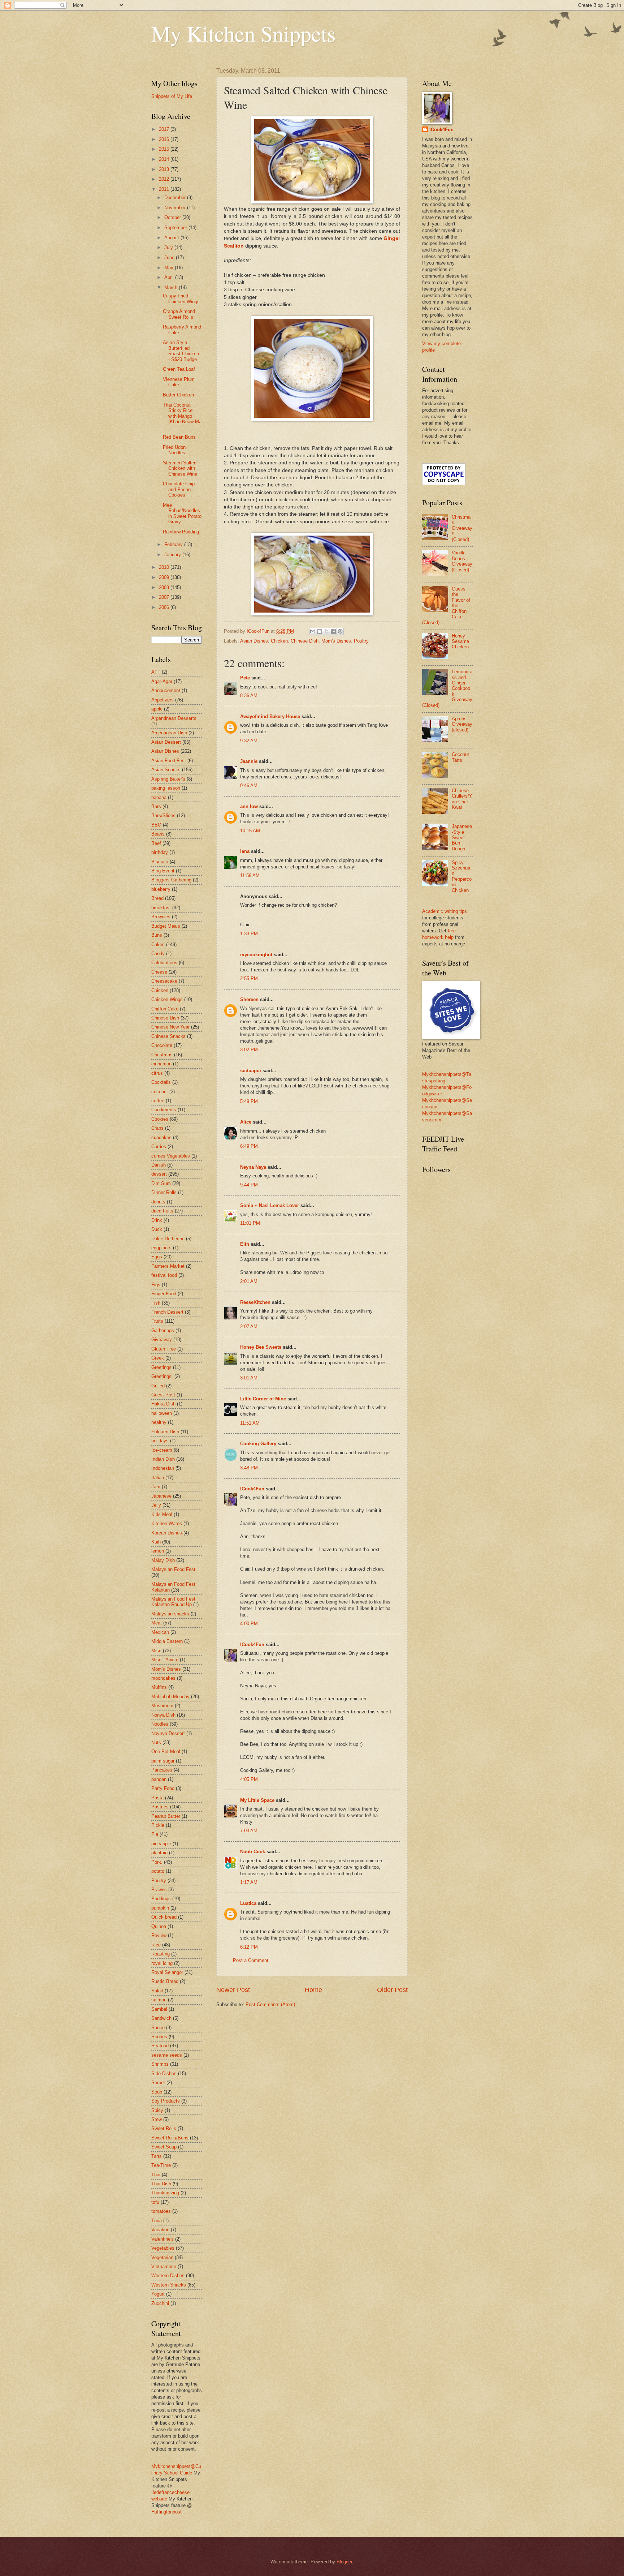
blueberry (161, 889)
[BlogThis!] (320, 631)
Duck (157, 1229)
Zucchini (160, 2303)
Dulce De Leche (168, 1239)
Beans (158, 834)
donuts (158, 1202)
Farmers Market (168, 1266)
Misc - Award (165, 1660)
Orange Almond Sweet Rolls (179, 314)
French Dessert (167, 1312)
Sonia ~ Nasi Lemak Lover (270, 1205)
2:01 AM (249, 1281)
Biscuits (160, 862)
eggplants (161, 1248)
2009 (165, 577)
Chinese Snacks (168, 1036)
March (172, 287)
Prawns (159, 1890)
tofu (155, 2202)
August (172, 238)
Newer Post (233, 1990)
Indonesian (163, 1468)
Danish (159, 1165)
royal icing (162, 1963)
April (170, 277)
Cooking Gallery (258, 1444)
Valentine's (162, 2239)
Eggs (157, 1257)
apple (157, 709)
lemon (158, 1551)
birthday (160, 852)
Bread (157, 898)
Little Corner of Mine (263, 1399)
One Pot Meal (166, 1751)
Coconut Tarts (460, 757)
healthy (159, 1422)
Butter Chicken (178, 395)
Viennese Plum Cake (179, 382)
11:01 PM (250, 1223)
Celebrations (164, 963)
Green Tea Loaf (179, 369)
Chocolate (162, 1045)
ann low (249, 806)
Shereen (249, 999)
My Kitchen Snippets (243, 33)
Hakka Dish (163, 1404)
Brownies (161, 917)
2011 (165, 189)
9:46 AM (249, 785)
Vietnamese (164, 2266)
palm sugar (163, 1761)
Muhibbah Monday (170, 1697)
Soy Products (166, 2101)
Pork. (157, 1862)
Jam (156, 1487)
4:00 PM (249, 1624)
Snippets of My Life (172, 96)
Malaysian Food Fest (173, 1569)
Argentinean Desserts (174, 718)
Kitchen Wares (167, 1523)
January (173, 555)
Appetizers (162, 700)
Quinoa (159, 1926)
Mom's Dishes (336, 641)
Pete (245, 678)
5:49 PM (249, 1101)
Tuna (157, 2221)
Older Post (392, 1990)
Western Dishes (168, 2276)
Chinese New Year (170, 1027)
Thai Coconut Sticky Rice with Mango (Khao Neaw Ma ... (182, 416)
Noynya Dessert (168, 1733)
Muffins (159, 1687)
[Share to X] (326, 631)
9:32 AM (249, 741)
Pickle (158, 1825)
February (174, 544)
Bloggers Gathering (171, 880)
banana (159, 797)
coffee (158, 1101)
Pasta (157, 1798)
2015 (165, 149)
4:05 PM (249, 1779)
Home (313, 1990)
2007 (165, 597)
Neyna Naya (253, 1167)
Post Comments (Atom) (270, 2004)
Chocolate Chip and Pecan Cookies (179, 489)
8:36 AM (249, 695)
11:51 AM (250, 1423)
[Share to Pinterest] (340, 631)
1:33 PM (249, 934)
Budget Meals (166, 926)
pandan (159, 1779)
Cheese (159, 972)
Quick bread (164, 1917)
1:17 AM (249, 1882)
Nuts (156, 1742)
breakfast (161, 908)
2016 (165, 139)
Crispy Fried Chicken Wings (181, 299)
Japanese (161, 1496)
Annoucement (166, 690)
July (169, 247)
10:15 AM (250, 831)
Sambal (159, 2009)
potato (158, 1871)
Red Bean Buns (179, 437)
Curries (159, 1147)
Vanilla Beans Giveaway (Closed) (462, 561)
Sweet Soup (164, 2147)
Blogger (344, 2562)
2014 (165, 159)
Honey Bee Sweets (261, 1347)
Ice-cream (162, 1450)
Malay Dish (163, 1560)
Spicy (157, 2110)
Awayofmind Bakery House (270, 716)
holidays (160, 1441)
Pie (155, 1834)
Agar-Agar (162, 681)
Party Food (163, 1788)
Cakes (158, 944)
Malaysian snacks (170, 1614)
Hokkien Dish (165, 1432)
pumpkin (160, 1908)
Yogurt (158, 2294)
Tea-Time (161, 2165)
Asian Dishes (254, 641)
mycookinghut (256, 955)
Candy (158, 954)
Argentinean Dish (169, 733)
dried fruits (162, 1211)
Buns (157, 935)
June (170, 257)
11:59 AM (250, 875)
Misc (156, 1651)
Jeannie (249, 761)
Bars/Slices (163, 815)
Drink (157, 1220)
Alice (246, 1122)
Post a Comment (251, 1960)
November (176, 208)
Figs (156, 1285)
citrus (157, 1073)
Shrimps (160, 2064)
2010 (165, 567)
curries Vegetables (171, 1156)
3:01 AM (249, 1378)
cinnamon (161, 1064)
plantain (159, 1853)
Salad (157, 1991)
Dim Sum (161, 1183)
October (173, 217)
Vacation (160, 2230)
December (176, 198)
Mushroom (162, 1706)
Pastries (160, 1807)
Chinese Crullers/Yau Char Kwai (462, 799)
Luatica (248, 1903)
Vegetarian (162, 2257)
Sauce (158, 2028)
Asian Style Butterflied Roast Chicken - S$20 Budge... (182, 351)
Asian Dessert (166, 742)
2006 (165, 607)
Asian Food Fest (169, 761)
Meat (157, 1623)
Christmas (162, 1055)
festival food (164, 1275)
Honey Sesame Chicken (460, 641)
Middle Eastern (167, 1641)
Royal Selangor (167, 1972)
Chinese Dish (305, 641)
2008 (165, 587)
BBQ (156, 825)
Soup (157, 2092)
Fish (156, 1303)
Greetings (161, 1367)
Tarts (157, 2156)
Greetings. (162, 1376)
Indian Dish (163, 1459)
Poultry (361, 641)
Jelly (156, 1505)
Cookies (160, 1119)
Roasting (161, 1954)
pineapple (161, 1844)
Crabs (157, 1128)
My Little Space (257, 1800)
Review (159, 1935)
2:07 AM (249, 1326)
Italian (158, 1478)
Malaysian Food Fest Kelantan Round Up (173, 1602)
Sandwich (161, 2018)
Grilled (158, 1386)
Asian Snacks (166, 770)
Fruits (157, 1321)
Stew (157, 2119)
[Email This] (313, 631)
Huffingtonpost (166, 2512)
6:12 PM (249, 1947)
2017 (165, 129)
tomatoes (161, 2211)
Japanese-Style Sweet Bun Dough (462, 838)
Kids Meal (162, 1514)
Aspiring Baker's (168, 779)
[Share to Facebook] (333, 631)
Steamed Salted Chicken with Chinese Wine (180, 468)
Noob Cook (253, 1852)
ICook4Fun (252, 1489)
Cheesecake (164, 981)
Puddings (161, 1899)
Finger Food (164, 1294)
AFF (156, 672)
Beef (156, 843)
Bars (156, 806)
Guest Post (163, 1395)
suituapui (251, 1071)
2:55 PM (249, 978)
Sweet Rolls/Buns (170, 2138)
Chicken (279, 641)
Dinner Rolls (164, 1192)
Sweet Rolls (164, 2128)
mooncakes (163, 1678)
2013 (165, 169)
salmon (159, 2000)
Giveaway (162, 1339)
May (170, 268)
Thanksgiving (165, 2193)
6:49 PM (249, 1146)
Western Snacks (169, 2285)
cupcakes (161, 1137)
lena (245, 851)
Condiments (164, 1110)
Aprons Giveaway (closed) (462, 724)
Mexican (160, 1632)
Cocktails (161, 1082)
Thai (156, 2175)
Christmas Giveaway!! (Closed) (462, 528)
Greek (158, 1358)
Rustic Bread (165, 1981)
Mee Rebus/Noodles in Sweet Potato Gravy (182, 513)
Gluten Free (164, 1349)
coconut (160, 1092)
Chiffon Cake (165, 1009)
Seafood (160, 2046)
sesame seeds (167, 2055)
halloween (162, 1413)
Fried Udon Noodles (174, 450)
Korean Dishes (167, 1533)
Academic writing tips (445, 911)
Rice (156, 1945)
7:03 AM (249, 1831)
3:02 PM (249, 1050)
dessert (159, 1174)
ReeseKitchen (255, 1302)
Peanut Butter (166, 1816)
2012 (165, 179)
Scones (159, 2037)
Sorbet (158, 2083)
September (176, 227)
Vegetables (163, 2248)
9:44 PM (249, 1185)
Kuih (156, 1542)
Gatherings (163, 1330)
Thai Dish (161, 2184)
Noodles (160, 1724)
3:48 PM (249, 1468)
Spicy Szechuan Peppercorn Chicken (462, 876)
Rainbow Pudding (181, 532)
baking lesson (166, 788)
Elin (245, 1244)
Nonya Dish (163, 1715)
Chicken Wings (167, 999)
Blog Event (163, 871)
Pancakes (162, 1770)
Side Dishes (164, 2073)
